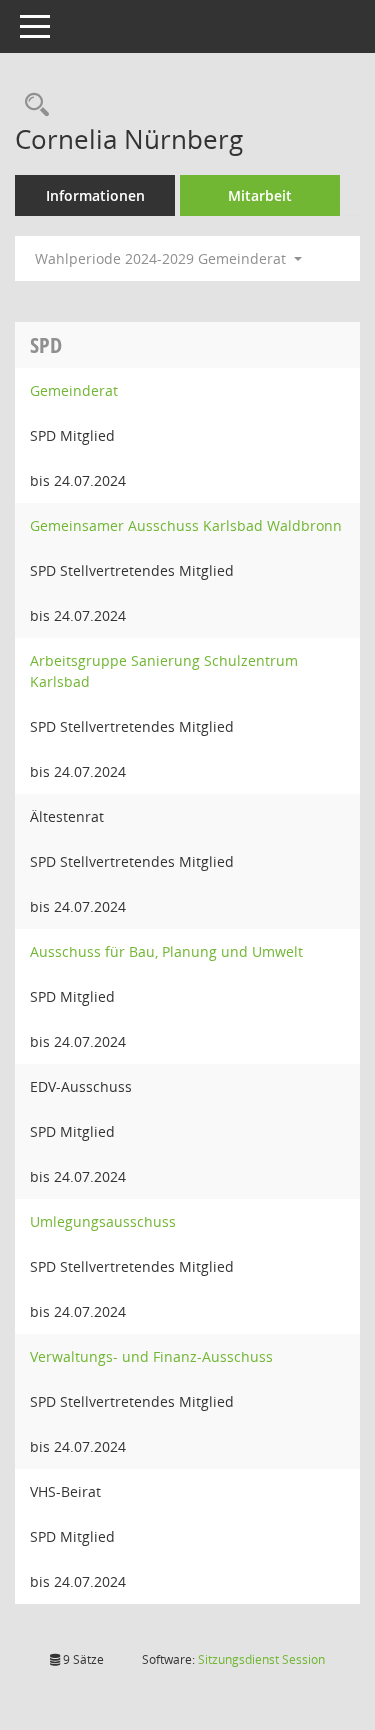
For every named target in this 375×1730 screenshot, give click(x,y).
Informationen (95, 195)
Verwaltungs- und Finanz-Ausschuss (151, 1356)
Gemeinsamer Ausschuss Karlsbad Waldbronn (186, 525)
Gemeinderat (74, 390)
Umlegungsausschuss (103, 1221)
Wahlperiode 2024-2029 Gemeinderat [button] (162, 258)
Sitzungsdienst (261, 1659)
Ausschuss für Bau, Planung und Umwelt (166, 951)
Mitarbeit (260, 195)
